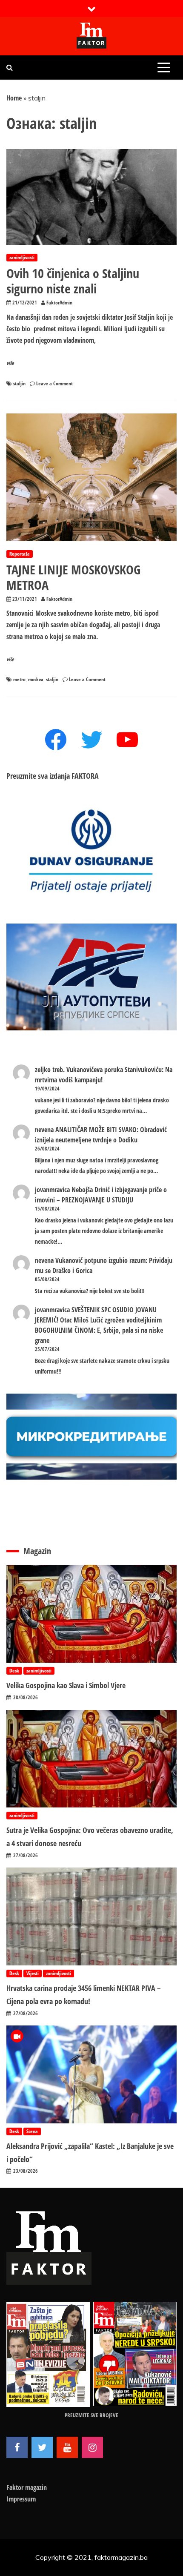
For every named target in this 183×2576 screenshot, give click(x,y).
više (10, 363)
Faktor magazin (27, 2487)
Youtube (67, 2447)
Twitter (42, 2447)
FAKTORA (85, 776)
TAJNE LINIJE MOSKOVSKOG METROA (73, 577)
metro (19, 679)
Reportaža (20, 554)
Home (14, 98)
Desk (14, 1671)
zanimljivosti (22, 257)
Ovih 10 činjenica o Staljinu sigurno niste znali (73, 281)
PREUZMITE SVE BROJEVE (91, 2415)
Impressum (21, 2499)
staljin (19, 383)
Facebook (17, 2447)
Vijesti (33, 1973)
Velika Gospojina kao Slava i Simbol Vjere (66, 1685)
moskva (36, 679)
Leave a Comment (54, 383)
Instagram (92, 2447)
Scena (32, 2131)
